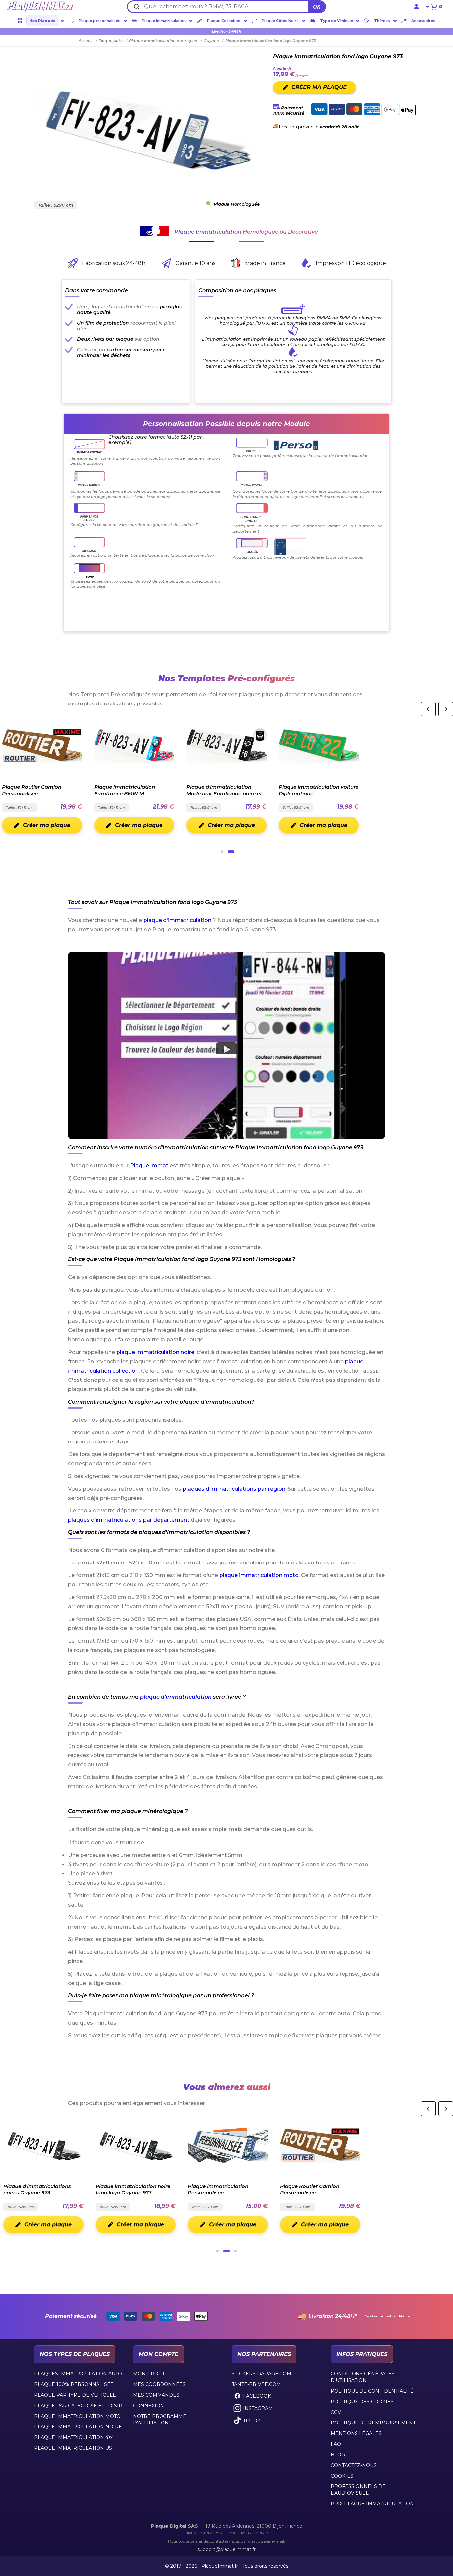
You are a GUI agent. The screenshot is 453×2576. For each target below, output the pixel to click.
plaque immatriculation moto (259, 1575)
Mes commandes (156, 2395)
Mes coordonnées (159, 2384)
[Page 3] (236, 2251)
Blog (338, 2455)
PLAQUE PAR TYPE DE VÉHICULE (75, 2395)
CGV (336, 2412)
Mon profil (149, 2374)
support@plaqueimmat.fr (227, 2549)
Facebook (257, 2396)
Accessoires (423, 21)
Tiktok (252, 2421)
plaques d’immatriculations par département (129, 1520)
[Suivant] (446, 709)
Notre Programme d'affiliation (160, 2420)
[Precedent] (428, 709)
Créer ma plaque (48, 825)
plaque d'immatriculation (177, 920)
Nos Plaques (42, 21)
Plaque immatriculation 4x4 (74, 2437)
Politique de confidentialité (372, 2391)
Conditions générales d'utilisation (363, 2377)
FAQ (336, 2444)
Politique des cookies (362, 2402)
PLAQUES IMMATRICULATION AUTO (78, 2374)
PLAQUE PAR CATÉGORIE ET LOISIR (78, 2406)
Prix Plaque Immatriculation (372, 2504)
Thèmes (382, 21)
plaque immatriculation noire (155, 1352)
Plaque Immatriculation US (73, 2448)
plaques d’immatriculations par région (234, 1489)
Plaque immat (149, 1165)
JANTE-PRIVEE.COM (256, 2384)
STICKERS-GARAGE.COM (261, 2374)
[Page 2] (231, 852)
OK (317, 7)
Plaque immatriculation (164, 21)
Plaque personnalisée (99, 21)
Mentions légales (356, 2433)
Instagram (258, 2408)
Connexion (149, 2406)
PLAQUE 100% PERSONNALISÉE (74, 2384)
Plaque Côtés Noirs (280, 21)
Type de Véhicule (336, 21)
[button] (227, 1046)
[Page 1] (222, 852)
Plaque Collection (224, 21)
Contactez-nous (354, 2465)
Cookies (342, 2476)
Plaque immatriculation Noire (78, 2427)
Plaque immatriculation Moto (77, 2416)
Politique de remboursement (373, 2423)
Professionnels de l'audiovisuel (358, 2490)
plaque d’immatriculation (176, 1697)
